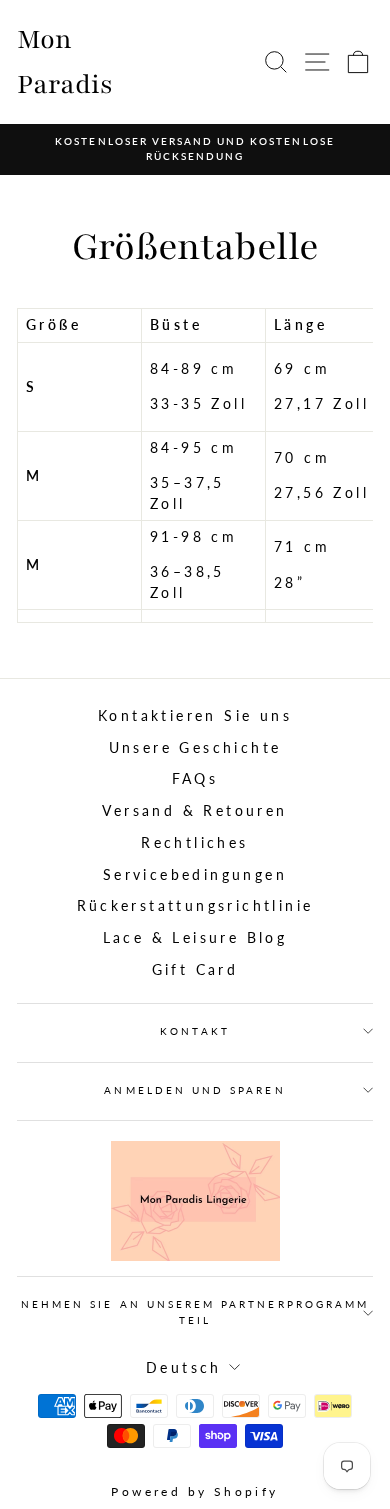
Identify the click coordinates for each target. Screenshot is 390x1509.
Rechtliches (194, 843)
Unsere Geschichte (195, 748)
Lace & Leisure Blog (195, 938)
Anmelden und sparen (194, 1090)
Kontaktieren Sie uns (195, 716)
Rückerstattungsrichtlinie (195, 906)
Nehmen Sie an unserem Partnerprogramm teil (195, 1311)
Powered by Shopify (194, 1491)
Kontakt (194, 1031)
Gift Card (195, 970)
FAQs (195, 779)
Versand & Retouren (194, 811)
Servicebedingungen (195, 875)
